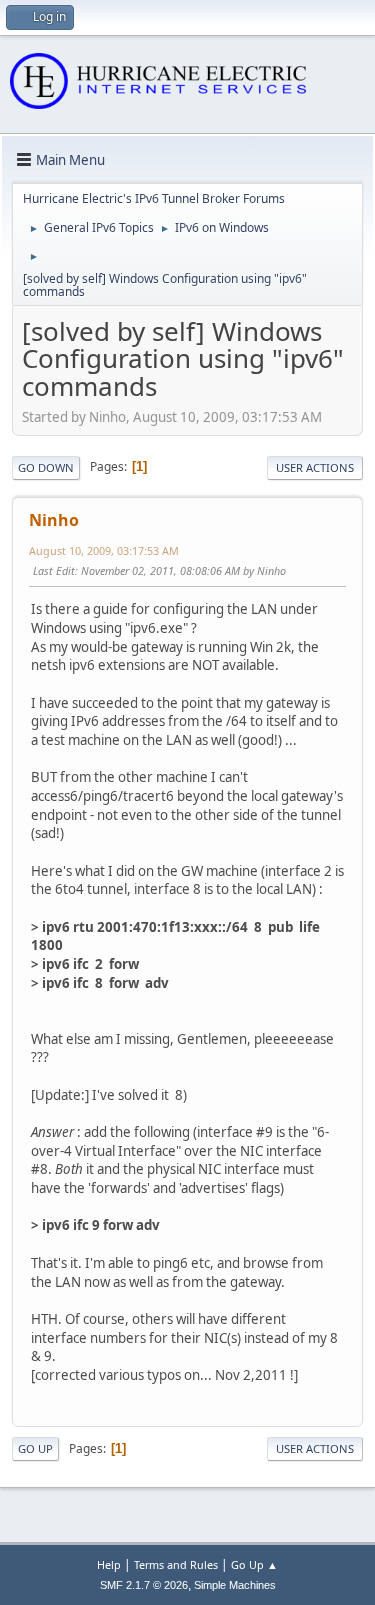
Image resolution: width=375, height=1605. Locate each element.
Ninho (54, 520)
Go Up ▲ (254, 1564)
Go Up (35, 1448)
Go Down (46, 467)
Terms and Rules (176, 1564)
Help (109, 1564)
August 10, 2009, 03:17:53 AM (104, 550)
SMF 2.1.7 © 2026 (144, 1585)
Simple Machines (235, 1585)
